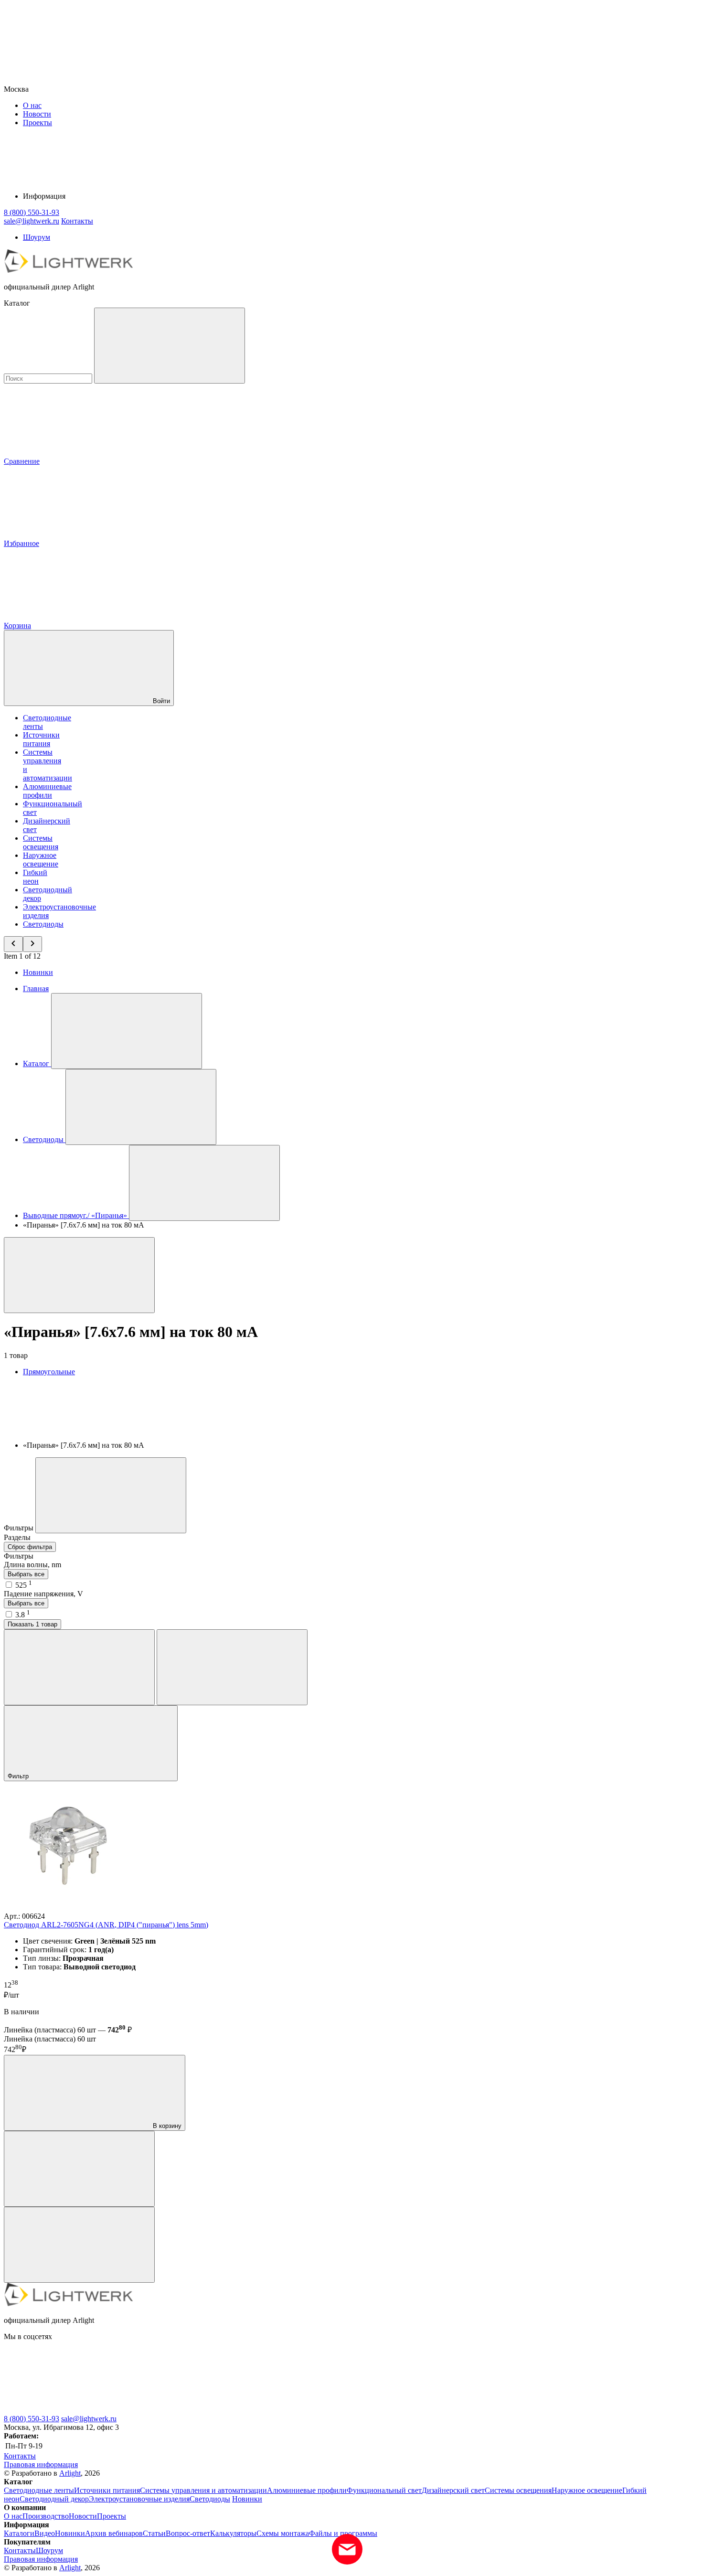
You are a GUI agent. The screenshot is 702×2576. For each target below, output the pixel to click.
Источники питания (41, 739)
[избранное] (79, 2245)
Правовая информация (41, 2464)
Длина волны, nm (32, 1565)
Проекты (37, 123)
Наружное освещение (41, 860)
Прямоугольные (49, 1372)
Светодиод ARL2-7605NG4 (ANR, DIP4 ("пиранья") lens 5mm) (106, 1925)
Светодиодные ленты (39, 2490)
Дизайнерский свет (453, 2490)
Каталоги (19, 2533)
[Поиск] (170, 346)
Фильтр (19, 1776)
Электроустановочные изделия (139, 2499)
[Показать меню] (127, 1031)
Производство (46, 2516)
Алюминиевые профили (47, 791)
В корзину (166, 2126)
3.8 (23, 1615)
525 (24, 1585)
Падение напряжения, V (43, 1594)
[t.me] (219, 2410)
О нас (32, 105)
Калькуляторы (233, 2533)
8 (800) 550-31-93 (32, 2419)
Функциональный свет (384, 2490)
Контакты (77, 221)
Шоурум (37, 237)
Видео (45, 2533)
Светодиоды (43, 924)
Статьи (154, 2533)
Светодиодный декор (54, 2499)
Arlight (70, 2473)
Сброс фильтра (30, 1547)
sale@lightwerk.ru (89, 2419)
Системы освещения (41, 842)
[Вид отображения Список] (232, 1667)
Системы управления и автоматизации (203, 2490)
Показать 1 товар (32, 1624)
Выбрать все (26, 1574)
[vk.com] (75, 2410)
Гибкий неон (35, 877)
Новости (37, 114)
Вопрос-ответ (188, 2533)
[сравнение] (79, 2169)
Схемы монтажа (283, 2533)
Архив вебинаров (114, 2533)
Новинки (38, 972)
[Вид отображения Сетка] (79, 1667)
